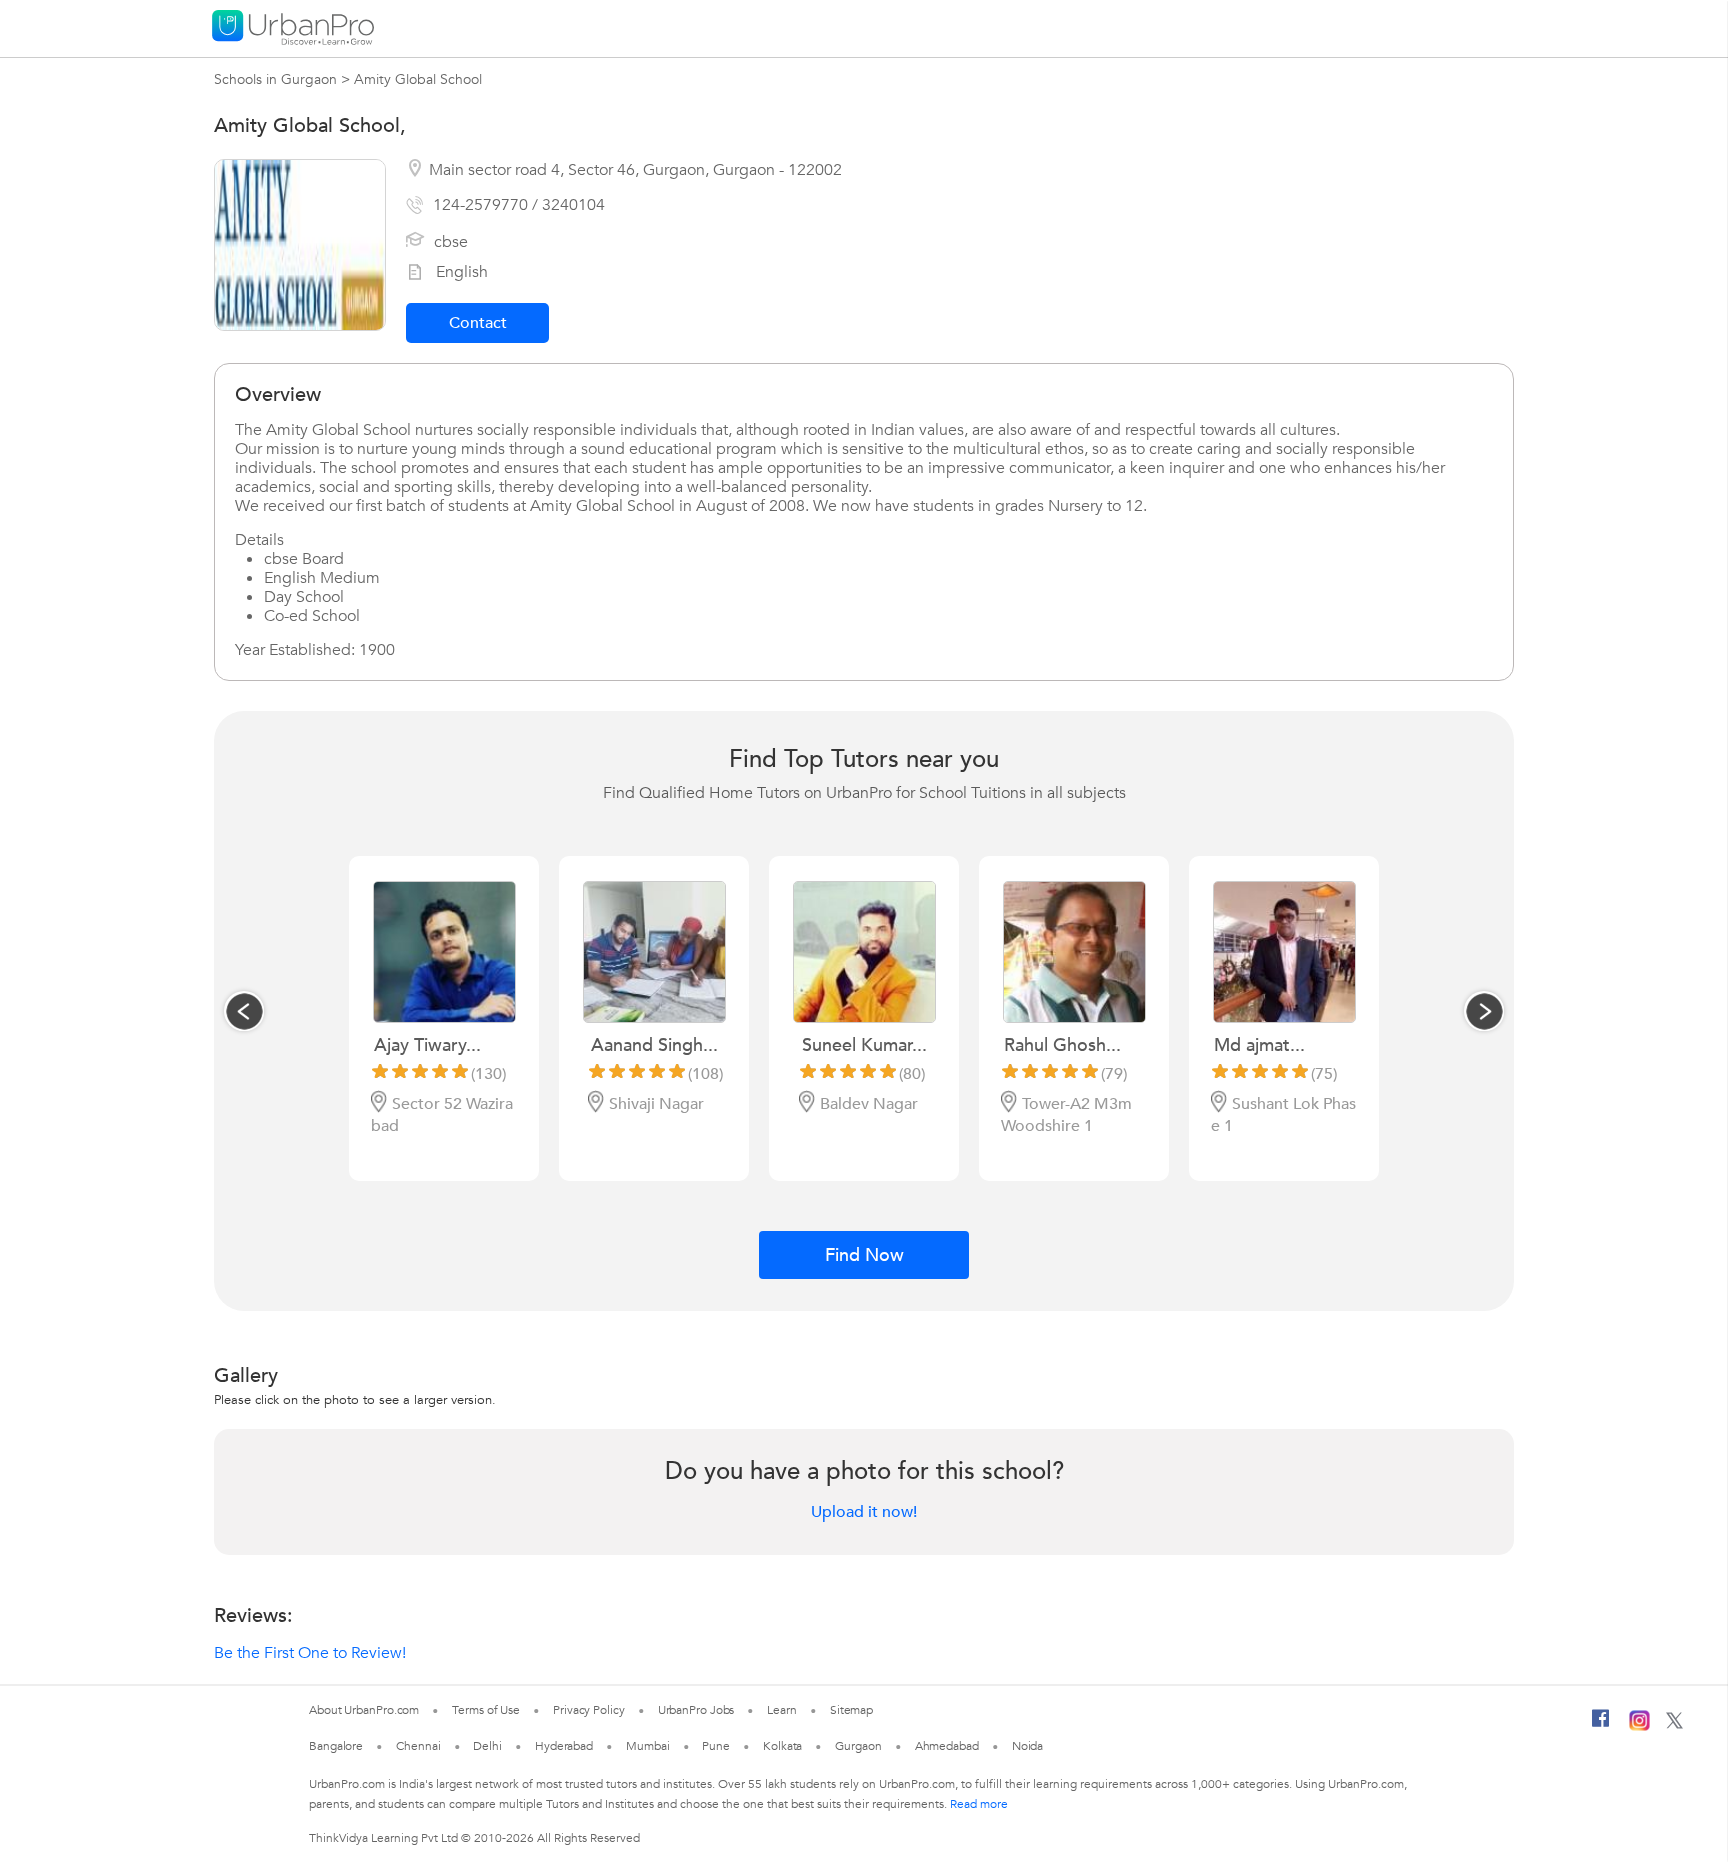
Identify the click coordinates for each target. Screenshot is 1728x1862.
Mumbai (647, 1746)
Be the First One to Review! (310, 1653)
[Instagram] (1639, 1727)
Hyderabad (564, 1746)
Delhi (487, 1746)
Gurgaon (858, 1746)
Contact (478, 323)
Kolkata (782, 1746)
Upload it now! (864, 1512)
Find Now (864, 1255)
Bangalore (336, 1746)
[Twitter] (1674, 1725)
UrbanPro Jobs (696, 1710)
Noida (1028, 1746)
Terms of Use (486, 1710)
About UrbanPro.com (364, 1710)
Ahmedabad (947, 1746)
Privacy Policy (589, 1710)
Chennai (418, 1746)
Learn (782, 1710)
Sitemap (851, 1710)
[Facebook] (1601, 1726)
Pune (716, 1746)
